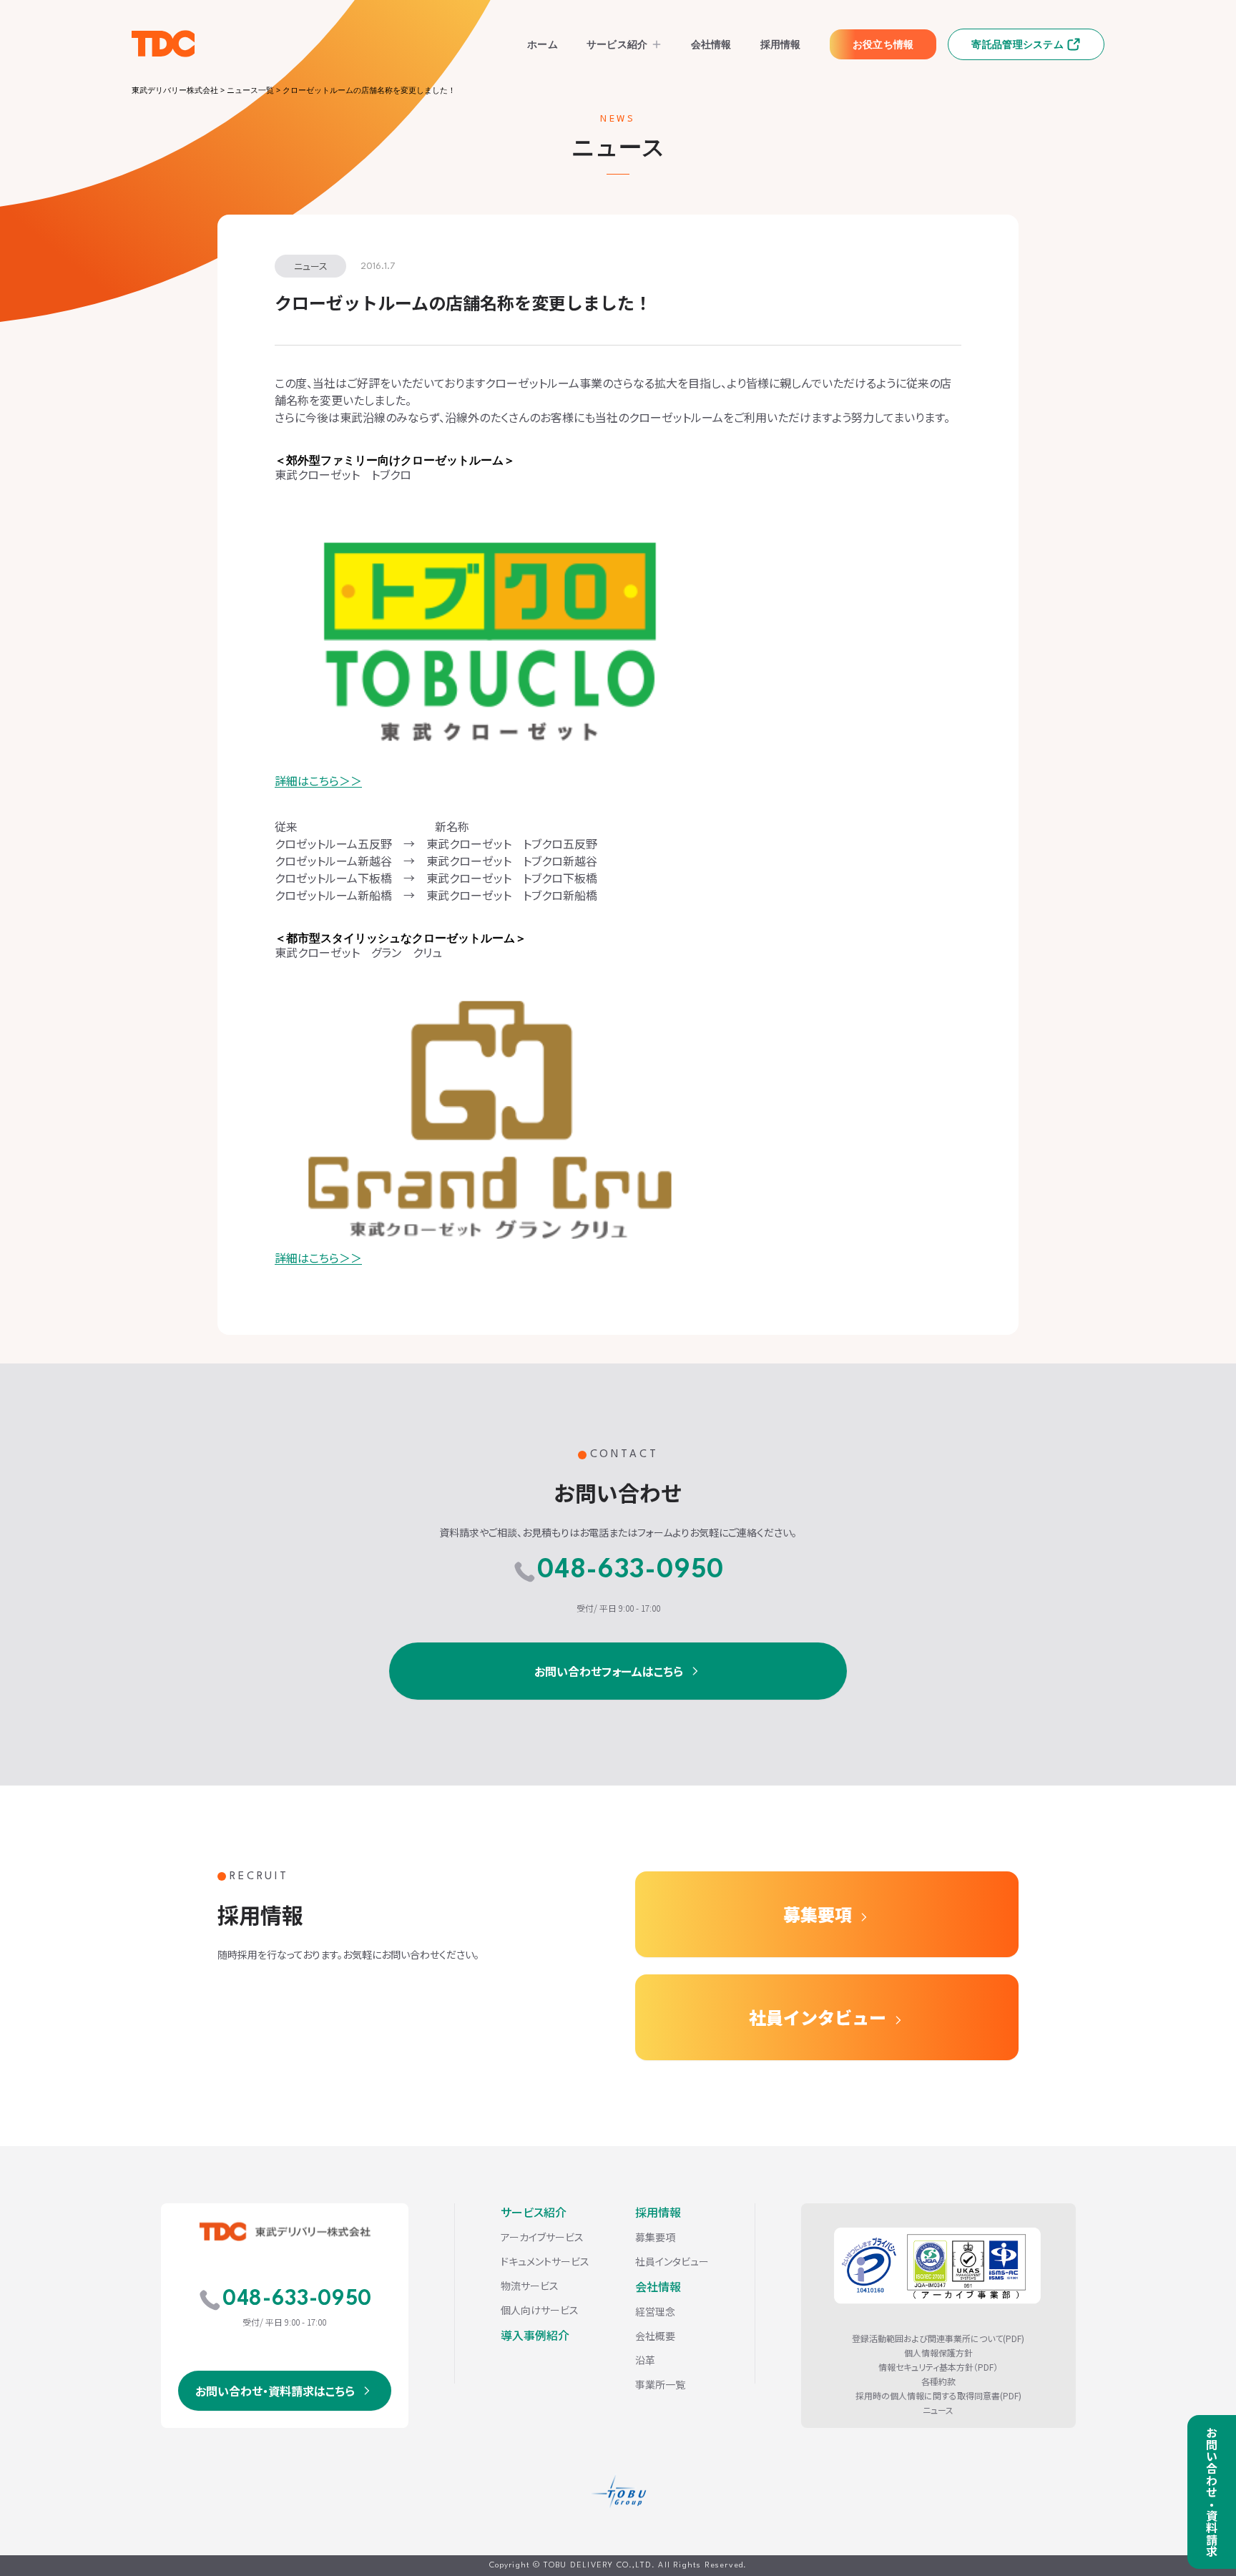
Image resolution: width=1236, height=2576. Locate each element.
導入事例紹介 (535, 2335)
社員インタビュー (818, 2017)
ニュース (938, 2410)
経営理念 (655, 2311)
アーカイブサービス (542, 2237)
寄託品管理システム (1017, 44)
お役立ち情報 (883, 44)
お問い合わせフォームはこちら (609, 1671)
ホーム (543, 44)
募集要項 (818, 1914)
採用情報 (781, 44)
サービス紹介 (617, 44)
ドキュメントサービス (545, 2261)
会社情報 (711, 44)
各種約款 (938, 2381)
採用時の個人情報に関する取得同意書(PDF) (938, 2396)
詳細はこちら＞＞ (318, 780)
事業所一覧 (660, 2384)
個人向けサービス (540, 2310)
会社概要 (655, 2336)
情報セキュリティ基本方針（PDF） (938, 2367)
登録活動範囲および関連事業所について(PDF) (938, 2339)
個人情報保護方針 (938, 2353)
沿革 (645, 2360)
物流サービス (530, 2286)
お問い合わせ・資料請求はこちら (275, 2391)
